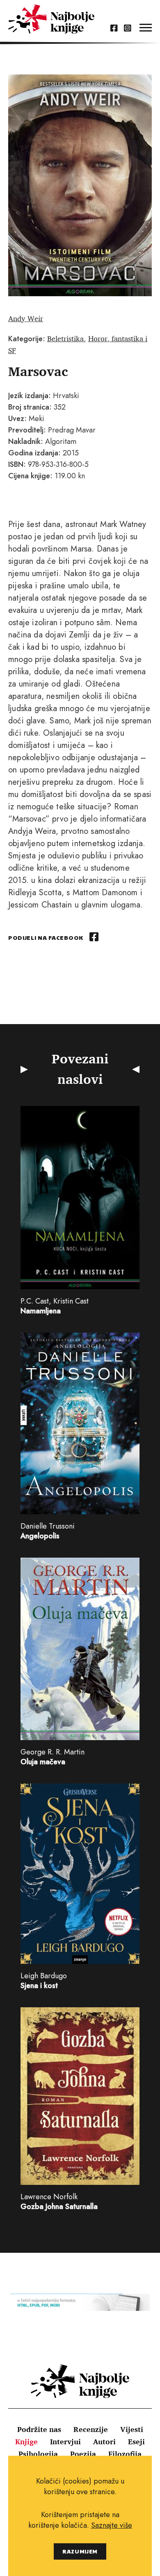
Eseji (136, 2441)
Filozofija (125, 2454)
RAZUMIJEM (80, 2551)
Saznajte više (112, 2525)
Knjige (26, 2441)
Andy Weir (26, 318)
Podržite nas (39, 2429)
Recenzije (91, 2429)
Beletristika (65, 338)
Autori (104, 2441)
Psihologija (38, 2454)
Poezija (83, 2454)
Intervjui (65, 2441)
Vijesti (132, 2429)
